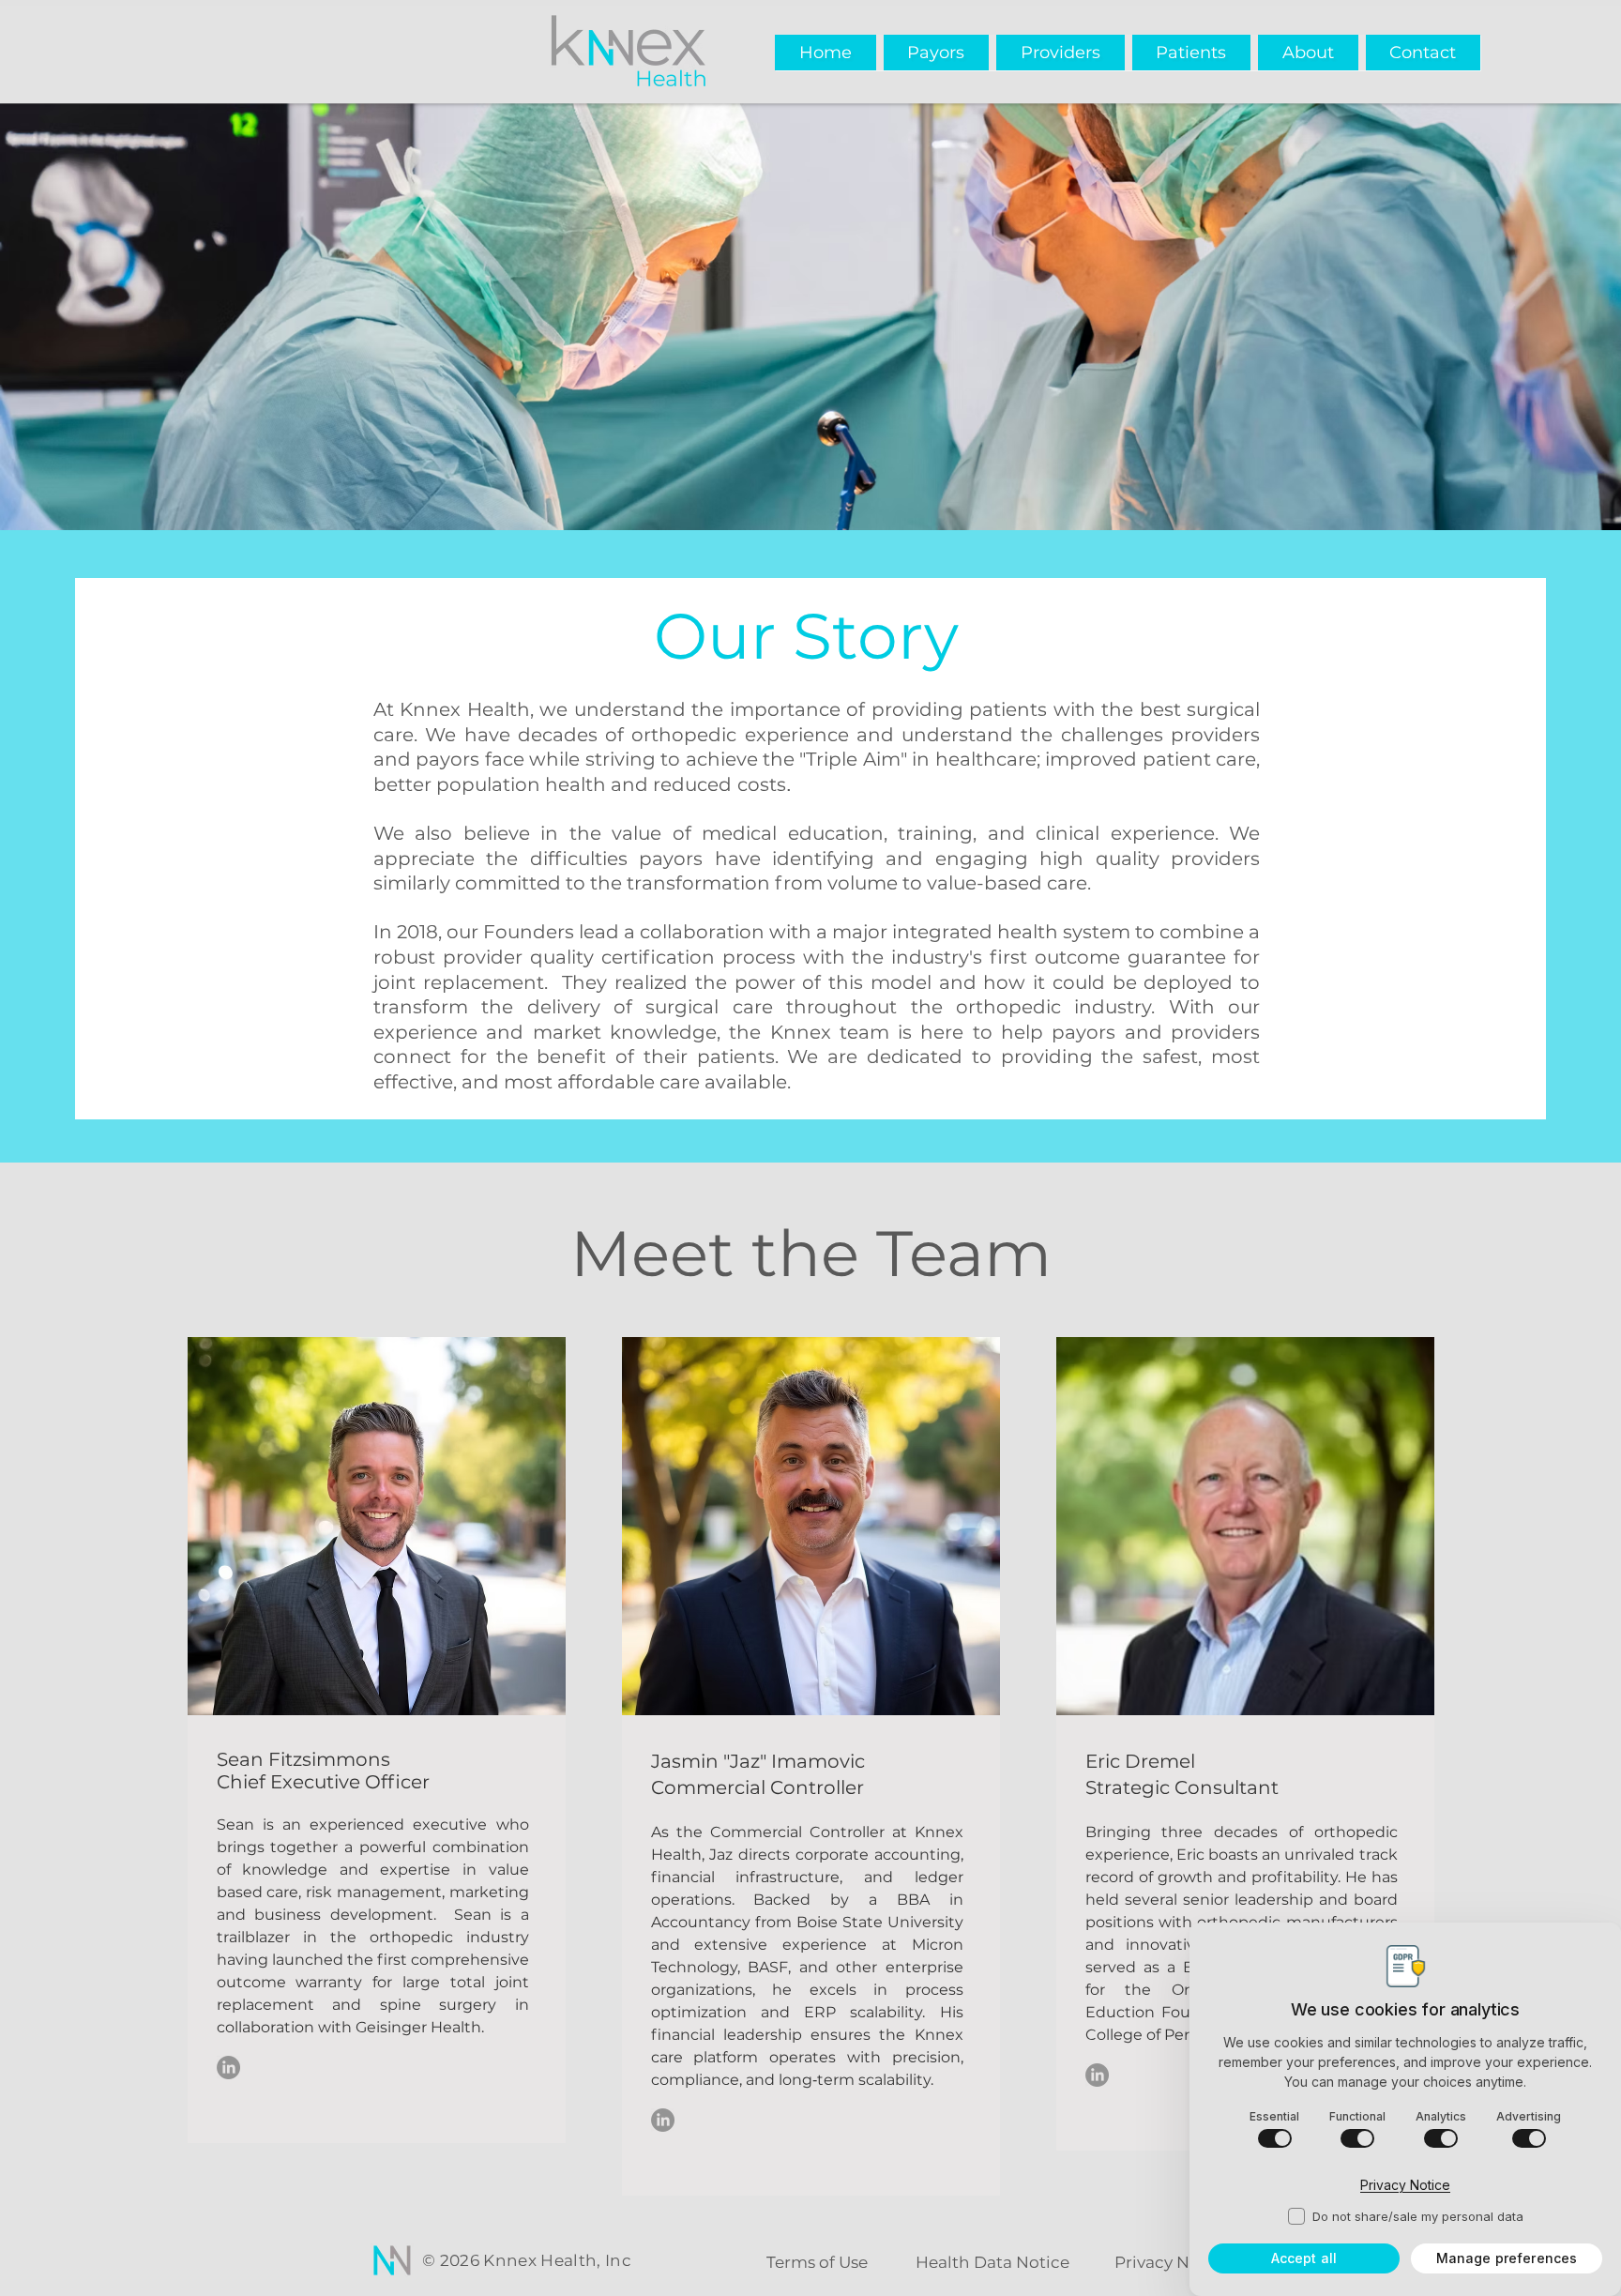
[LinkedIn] (228, 2068)
